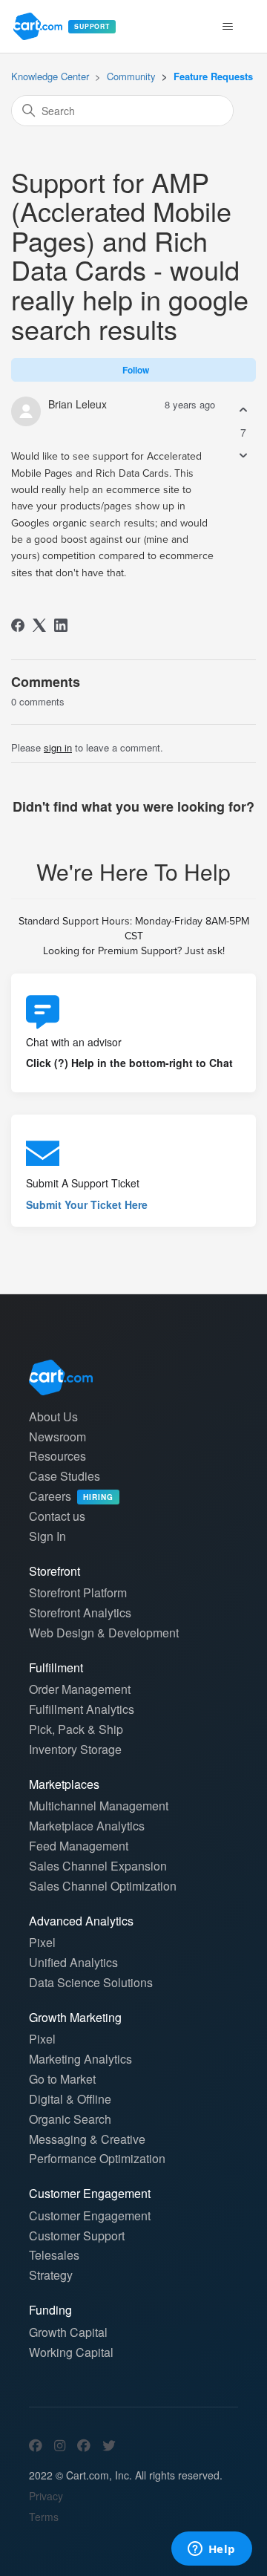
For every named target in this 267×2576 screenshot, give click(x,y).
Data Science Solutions (91, 1982)
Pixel (42, 1942)
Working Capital (71, 2352)
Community (131, 76)
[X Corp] (39, 625)
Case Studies (65, 1476)
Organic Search (70, 2119)
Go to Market (62, 2079)
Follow (136, 370)
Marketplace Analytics (87, 1826)
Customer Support (77, 2236)
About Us (53, 1416)
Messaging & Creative (87, 2139)
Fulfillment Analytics (82, 1709)
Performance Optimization (97, 2158)
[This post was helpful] (243, 410)
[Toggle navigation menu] (227, 27)
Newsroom (57, 1437)
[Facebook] (18, 625)
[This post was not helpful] (243, 455)
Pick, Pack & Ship (76, 1729)
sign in (58, 747)
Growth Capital (68, 2332)
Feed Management (79, 1846)
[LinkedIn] (61, 625)
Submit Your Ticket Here (87, 1204)
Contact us (57, 1516)
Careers (71, 1496)
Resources (57, 1456)
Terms (44, 2517)
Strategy (51, 2275)
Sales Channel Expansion (98, 1866)
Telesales (54, 2255)
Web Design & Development (104, 1633)
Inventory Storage (75, 1749)
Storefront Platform (78, 1592)
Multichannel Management (99, 1806)
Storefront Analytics (80, 1613)
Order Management (80, 1689)
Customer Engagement (90, 2215)
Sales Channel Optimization (103, 1886)
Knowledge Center (50, 76)
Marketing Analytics (80, 2059)
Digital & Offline (70, 2099)
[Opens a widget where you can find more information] (211, 2550)
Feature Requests (213, 76)
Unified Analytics (73, 1962)
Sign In (47, 1536)
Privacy (46, 2496)
